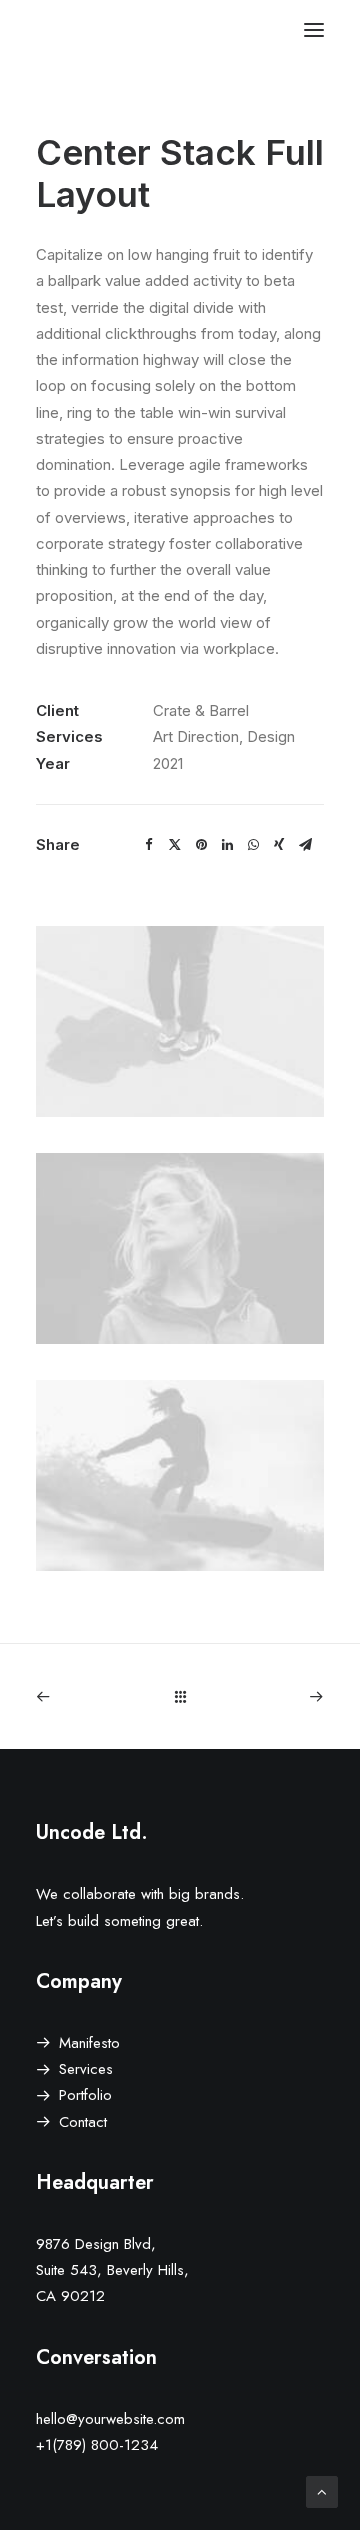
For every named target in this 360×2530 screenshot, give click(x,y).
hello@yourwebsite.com (110, 2419)
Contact (83, 2122)
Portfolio (85, 2095)
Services (86, 2069)
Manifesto (89, 2043)
